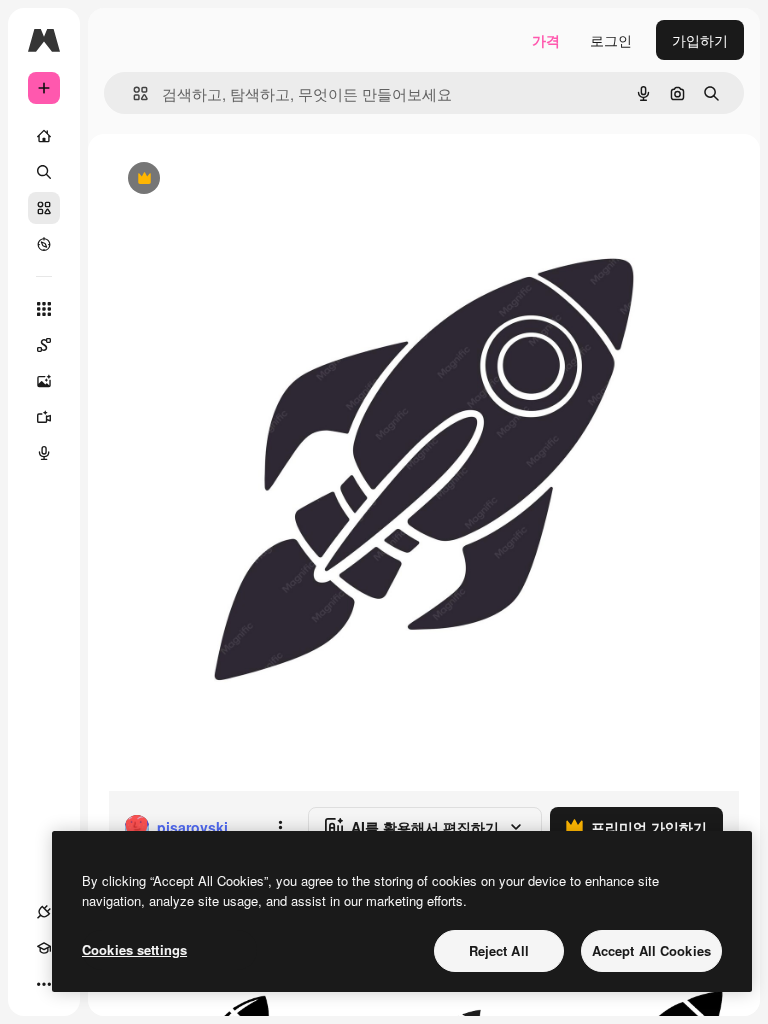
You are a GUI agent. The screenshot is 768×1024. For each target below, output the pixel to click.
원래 (223, 179)
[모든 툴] (44, 309)
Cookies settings (134, 949)
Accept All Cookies (651, 950)
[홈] (44, 136)
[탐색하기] (44, 244)
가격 (546, 40)
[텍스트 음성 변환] (44, 453)
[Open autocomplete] (132, 93)
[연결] (44, 912)
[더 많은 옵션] (280, 827)
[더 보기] (44, 984)
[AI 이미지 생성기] (44, 381)
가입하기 (700, 40)
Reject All (499, 950)
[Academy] (44, 948)
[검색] (44, 172)
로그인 (611, 40)
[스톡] (44, 208)
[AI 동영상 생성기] (44, 417)
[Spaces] (44, 345)
